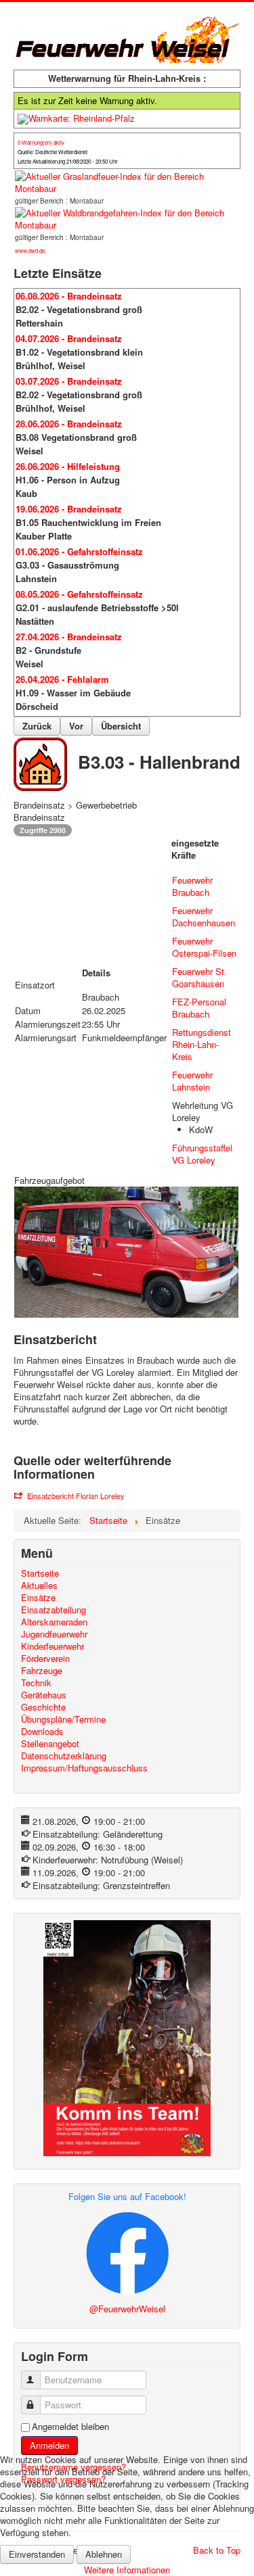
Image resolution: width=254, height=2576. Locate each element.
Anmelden (49, 2445)
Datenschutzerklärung (64, 1756)
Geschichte (43, 1707)
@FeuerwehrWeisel (127, 2309)
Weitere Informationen (127, 2570)
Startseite (40, 1573)
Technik (36, 1683)
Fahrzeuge (42, 1671)
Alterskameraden (54, 1622)
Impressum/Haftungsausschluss (84, 1768)
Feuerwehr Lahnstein (192, 1081)
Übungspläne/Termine (63, 1719)
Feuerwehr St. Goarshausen (199, 977)
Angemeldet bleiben (70, 2427)
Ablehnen (104, 2554)
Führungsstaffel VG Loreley (202, 1154)
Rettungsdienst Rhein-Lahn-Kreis (202, 1044)
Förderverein (45, 1659)
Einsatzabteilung (54, 1610)
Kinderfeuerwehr (52, 1646)
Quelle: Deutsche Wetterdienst (52, 152)
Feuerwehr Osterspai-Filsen (204, 947)
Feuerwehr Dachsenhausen (204, 916)
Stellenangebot (50, 1744)
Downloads (42, 1732)
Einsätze (38, 1598)
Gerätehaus (44, 1695)
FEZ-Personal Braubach (199, 1008)
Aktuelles (39, 1585)
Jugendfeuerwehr (54, 1634)
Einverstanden (37, 2554)
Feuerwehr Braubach (192, 886)
